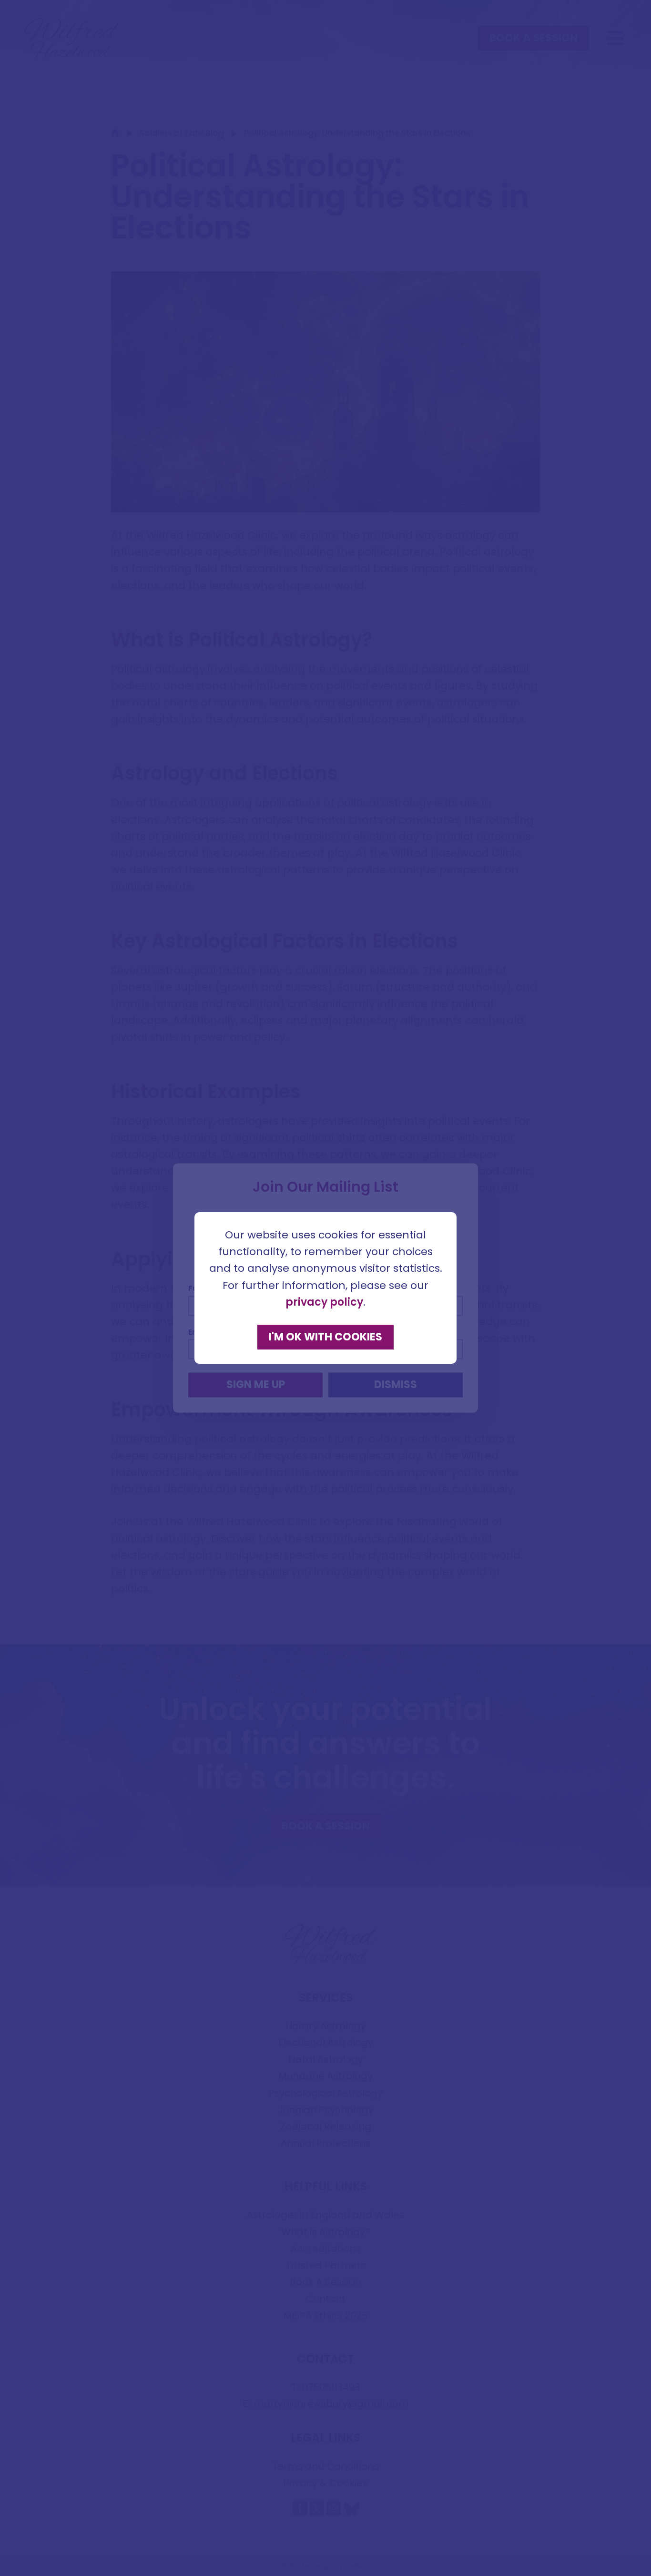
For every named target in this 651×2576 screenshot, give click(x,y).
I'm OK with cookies (325, 1337)
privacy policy (324, 1302)
